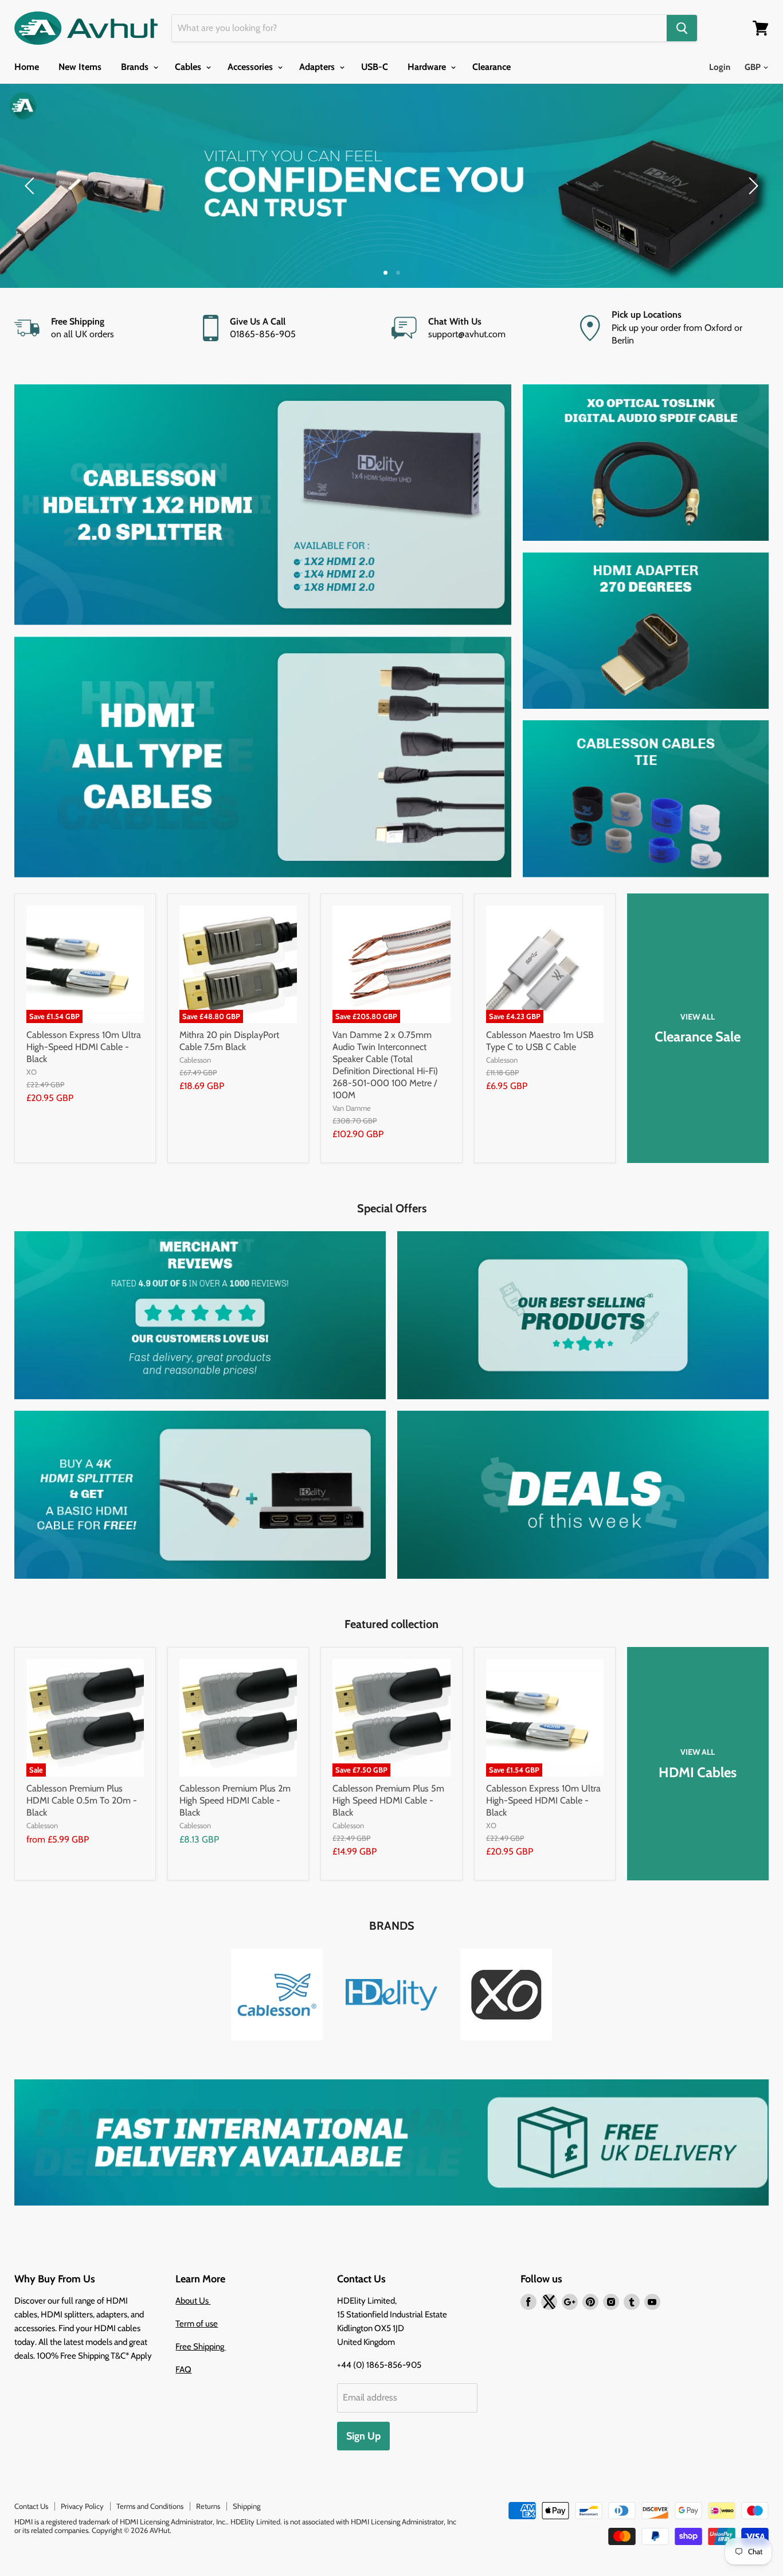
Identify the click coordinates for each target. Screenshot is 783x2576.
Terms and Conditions (150, 2506)
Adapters (318, 67)
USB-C (375, 67)
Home (27, 67)
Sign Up (363, 2436)
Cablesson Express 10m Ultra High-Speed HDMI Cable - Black (84, 1047)
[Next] (751, 186)
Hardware (428, 67)
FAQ (183, 2370)
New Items (80, 67)
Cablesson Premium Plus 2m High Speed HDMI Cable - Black (235, 1800)
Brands (136, 67)
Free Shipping (201, 2347)
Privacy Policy (82, 2506)
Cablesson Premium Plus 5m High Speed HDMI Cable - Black (388, 1800)
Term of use (197, 2324)
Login (720, 67)
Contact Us (31, 2506)
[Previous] (32, 186)
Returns (208, 2506)
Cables (189, 67)
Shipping (246, 2506)
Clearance (492, 67)
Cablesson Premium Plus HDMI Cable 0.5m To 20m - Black (82, 1800)
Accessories (251, 67)
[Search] (682, 28)
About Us (193, 2301)
